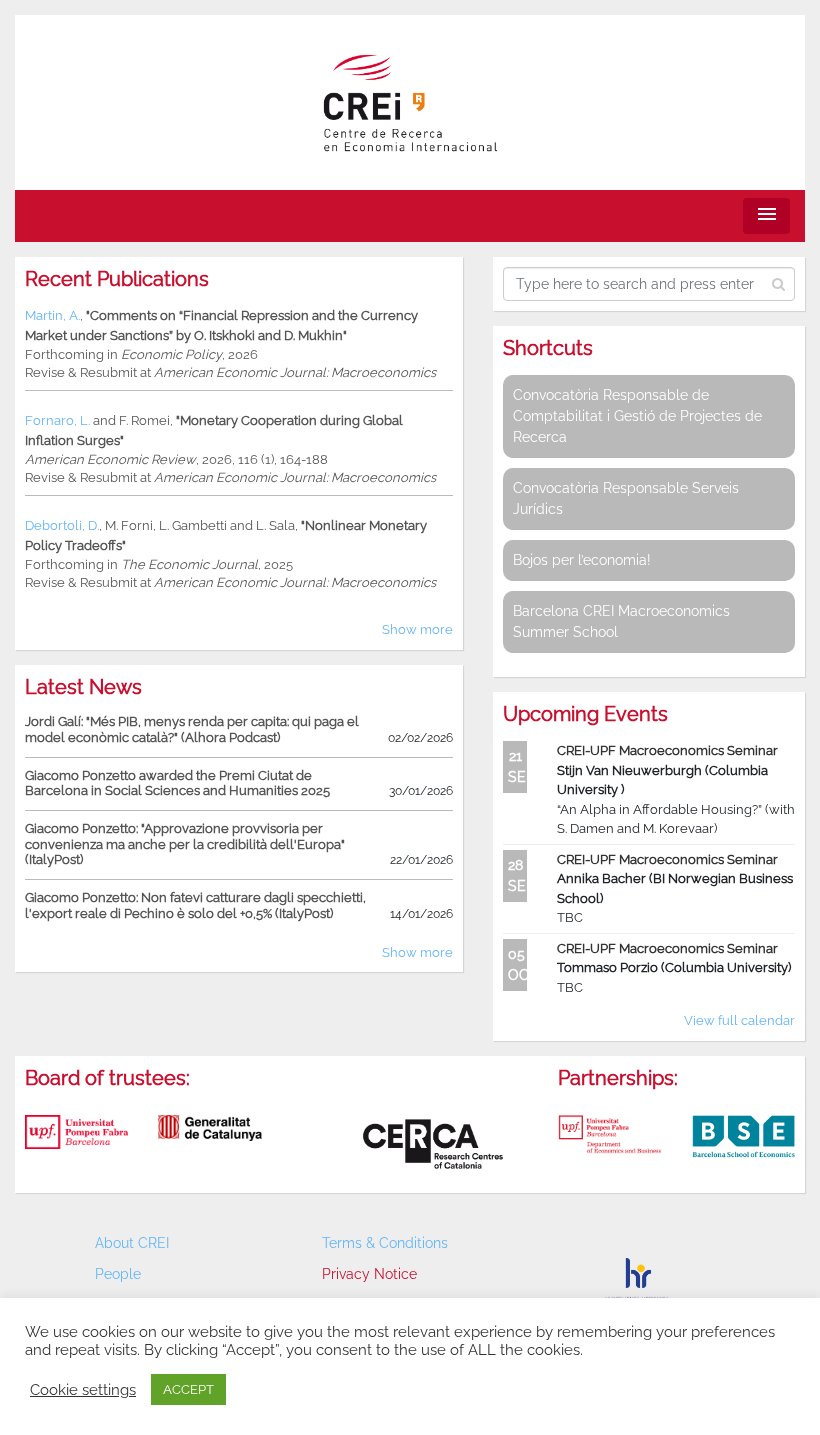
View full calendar (739, 1020)
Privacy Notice (369, 1274)
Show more (417, 629)
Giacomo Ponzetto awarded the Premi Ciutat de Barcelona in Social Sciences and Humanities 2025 (177, 783)
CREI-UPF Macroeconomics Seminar (667, 750)
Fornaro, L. (57, 420)
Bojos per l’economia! (582, 560)
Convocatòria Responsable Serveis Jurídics (626, 498)
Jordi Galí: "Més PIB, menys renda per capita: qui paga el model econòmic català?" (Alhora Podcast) (192, 729)
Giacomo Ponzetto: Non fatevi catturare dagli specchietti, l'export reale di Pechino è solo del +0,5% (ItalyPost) (195, 905)
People (118, 1274)
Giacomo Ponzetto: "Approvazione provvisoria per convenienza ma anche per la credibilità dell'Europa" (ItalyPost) (185, 844)
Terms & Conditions (385, 1243)
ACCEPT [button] (188, 1389)
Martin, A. (52, 315)
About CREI (132, 1243)
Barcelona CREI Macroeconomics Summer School (621, 621)
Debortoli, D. (62, 525)
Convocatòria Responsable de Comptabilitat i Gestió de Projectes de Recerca (637, 416)
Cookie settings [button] (83, 1389)
